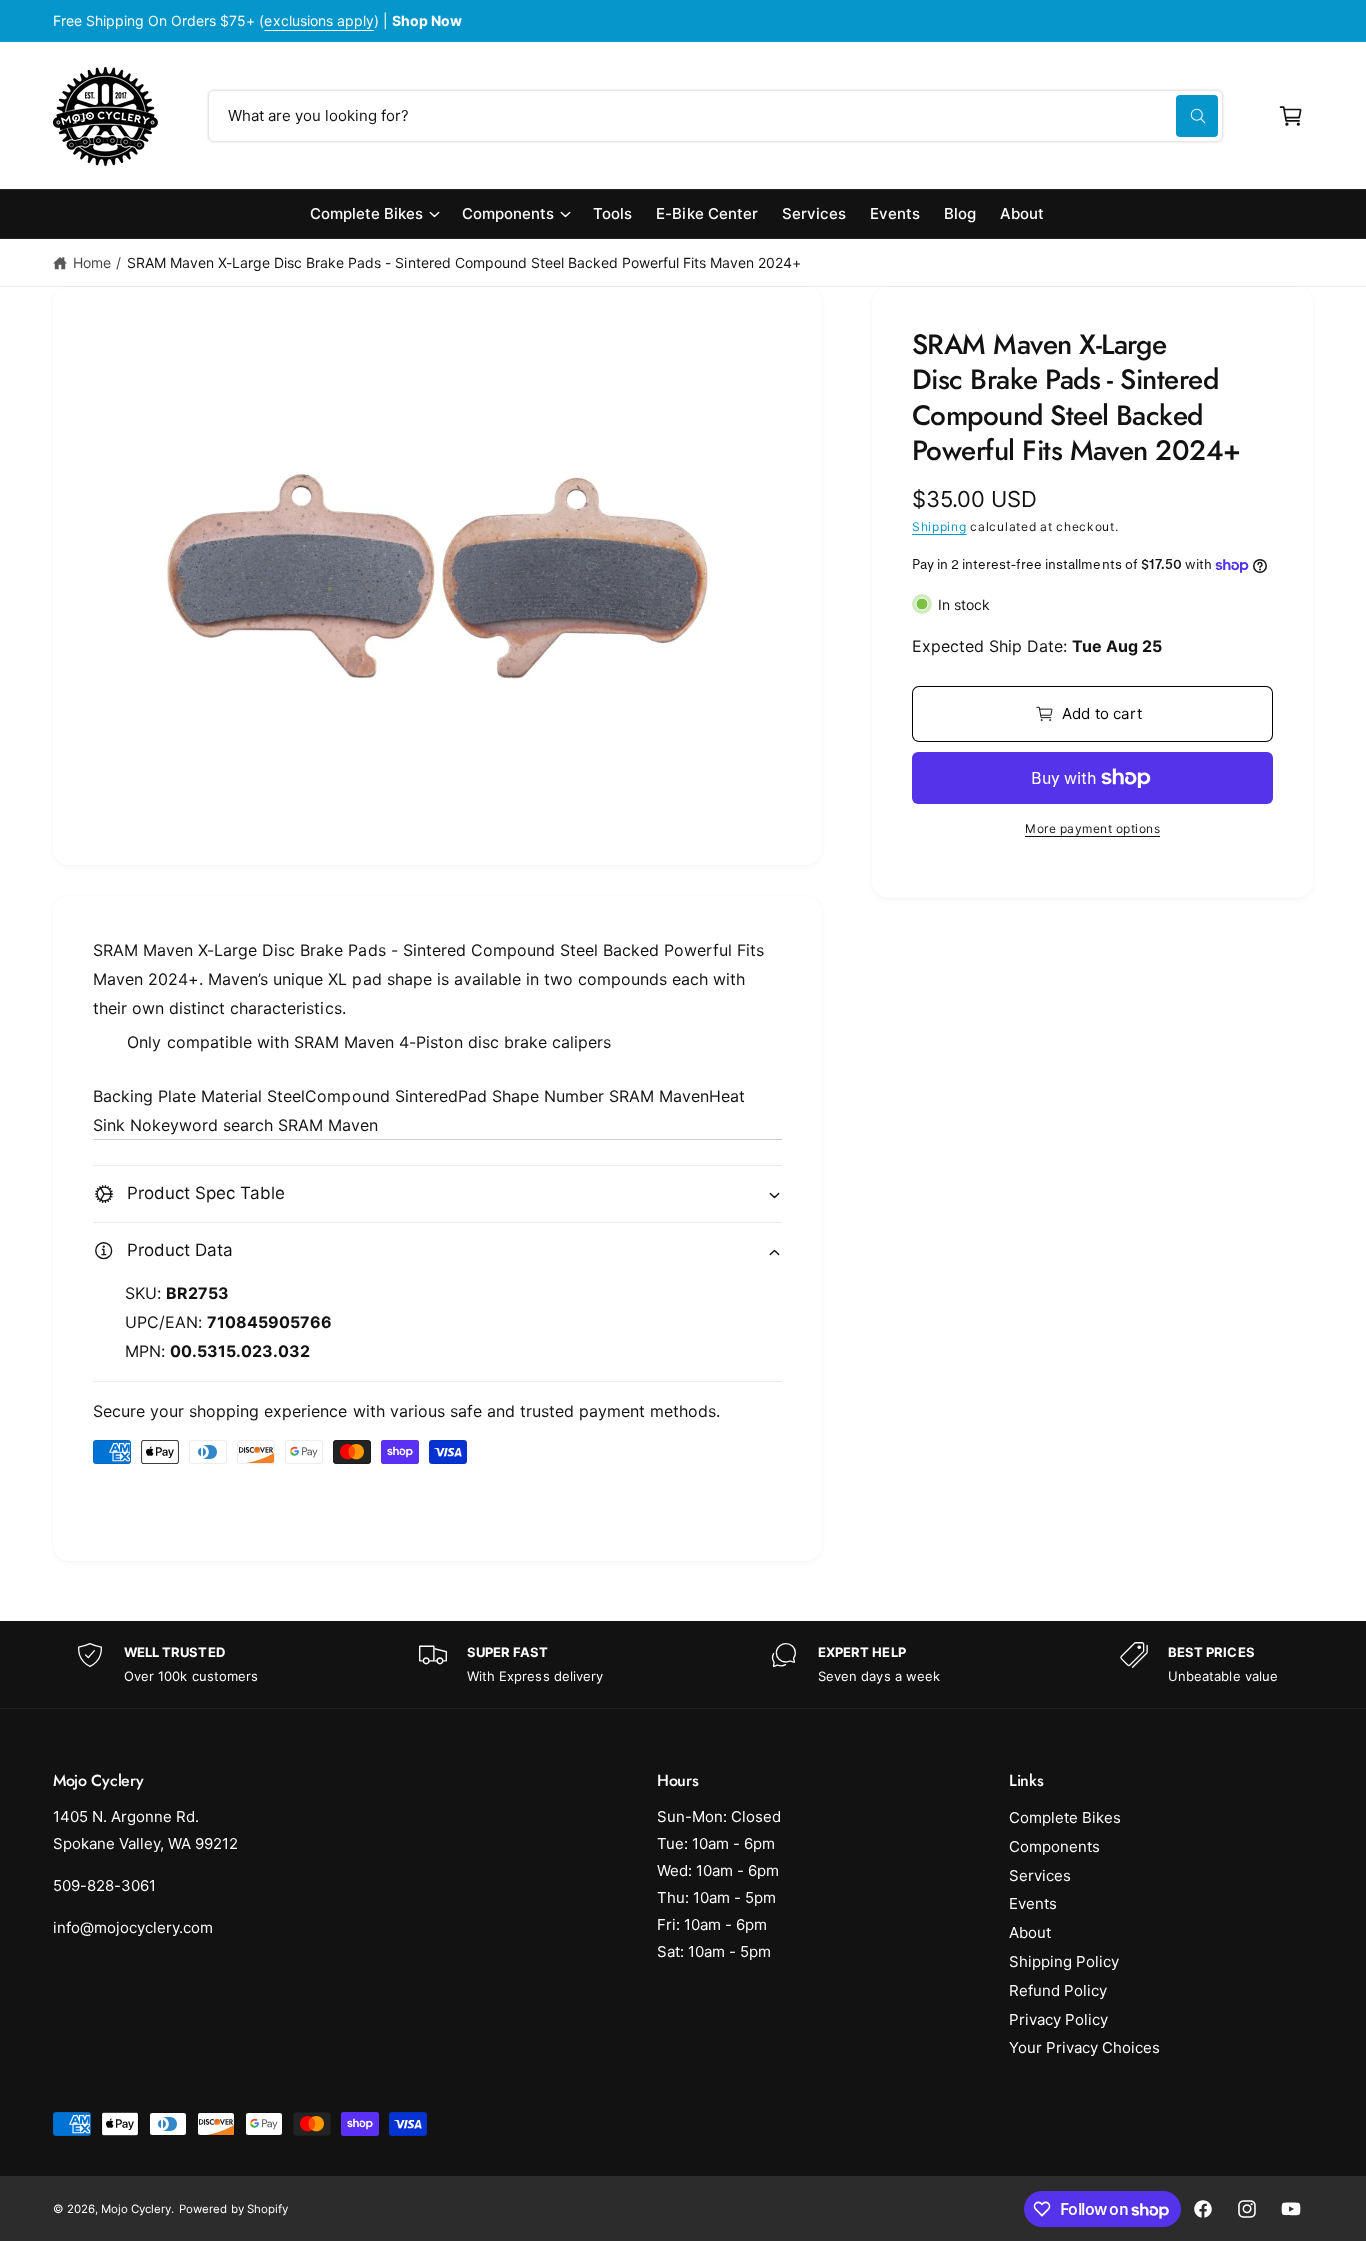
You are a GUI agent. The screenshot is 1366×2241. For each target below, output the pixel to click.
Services (1040, 1875)
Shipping (939, 526)
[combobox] (716, 116)
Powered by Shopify (233, 2209)
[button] (1291, 116)
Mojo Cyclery (136, 2209)
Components (508, 213)
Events (1033, 1903)
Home (92, 262)
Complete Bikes (366, 213)
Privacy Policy (1058, 2019)
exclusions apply (318, 20)
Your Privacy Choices (1084, 2047)
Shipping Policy (1064, 1961)
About (1030, 1932)
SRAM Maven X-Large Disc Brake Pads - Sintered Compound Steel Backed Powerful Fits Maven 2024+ (464, 262)
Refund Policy (1058, 1990)
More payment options (1092, 828)
